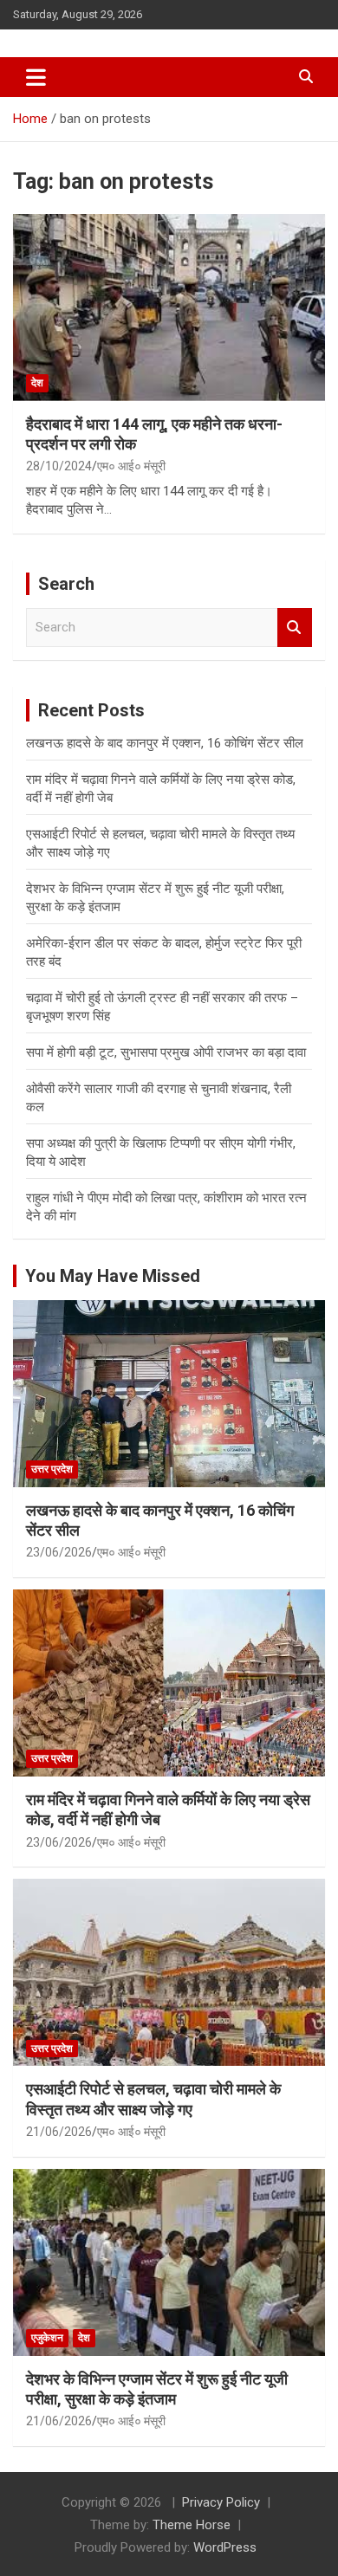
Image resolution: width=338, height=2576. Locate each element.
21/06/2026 (59, 2132)
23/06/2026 (59, 1552)
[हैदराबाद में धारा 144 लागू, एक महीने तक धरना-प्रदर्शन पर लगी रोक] (169, 307)
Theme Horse (192, 2525)
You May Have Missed (113, 1276)
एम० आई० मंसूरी (131, 466)
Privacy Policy (221, 2502)
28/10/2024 (59, 466)
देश (37, 383)
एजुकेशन (47, 2338)
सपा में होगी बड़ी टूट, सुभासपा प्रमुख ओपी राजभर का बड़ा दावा (166, 1052)
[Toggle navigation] (36, 77)
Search (295, 628)
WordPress (225, 2547)
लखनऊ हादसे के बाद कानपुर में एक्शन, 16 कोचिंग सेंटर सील (165, 743)
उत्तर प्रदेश (52, 1469)
